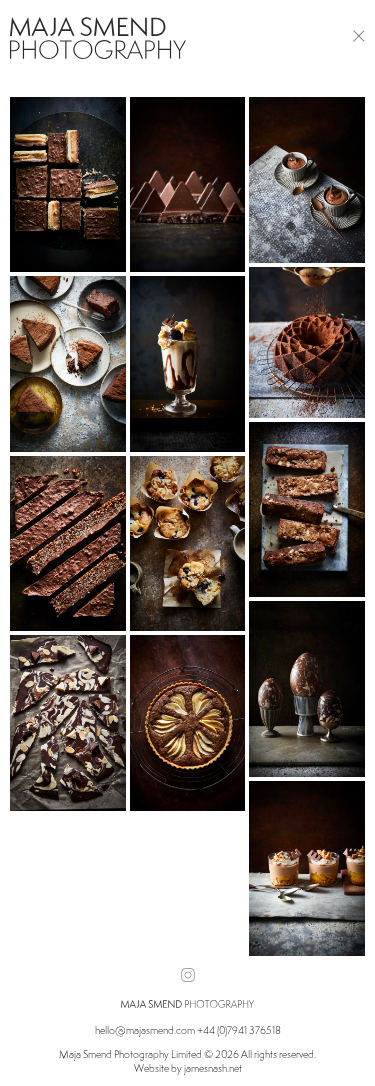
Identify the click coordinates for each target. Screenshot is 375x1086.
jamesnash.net (213, 1068)
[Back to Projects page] (359, 34)
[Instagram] (188, 975)
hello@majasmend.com (145, 1030)
